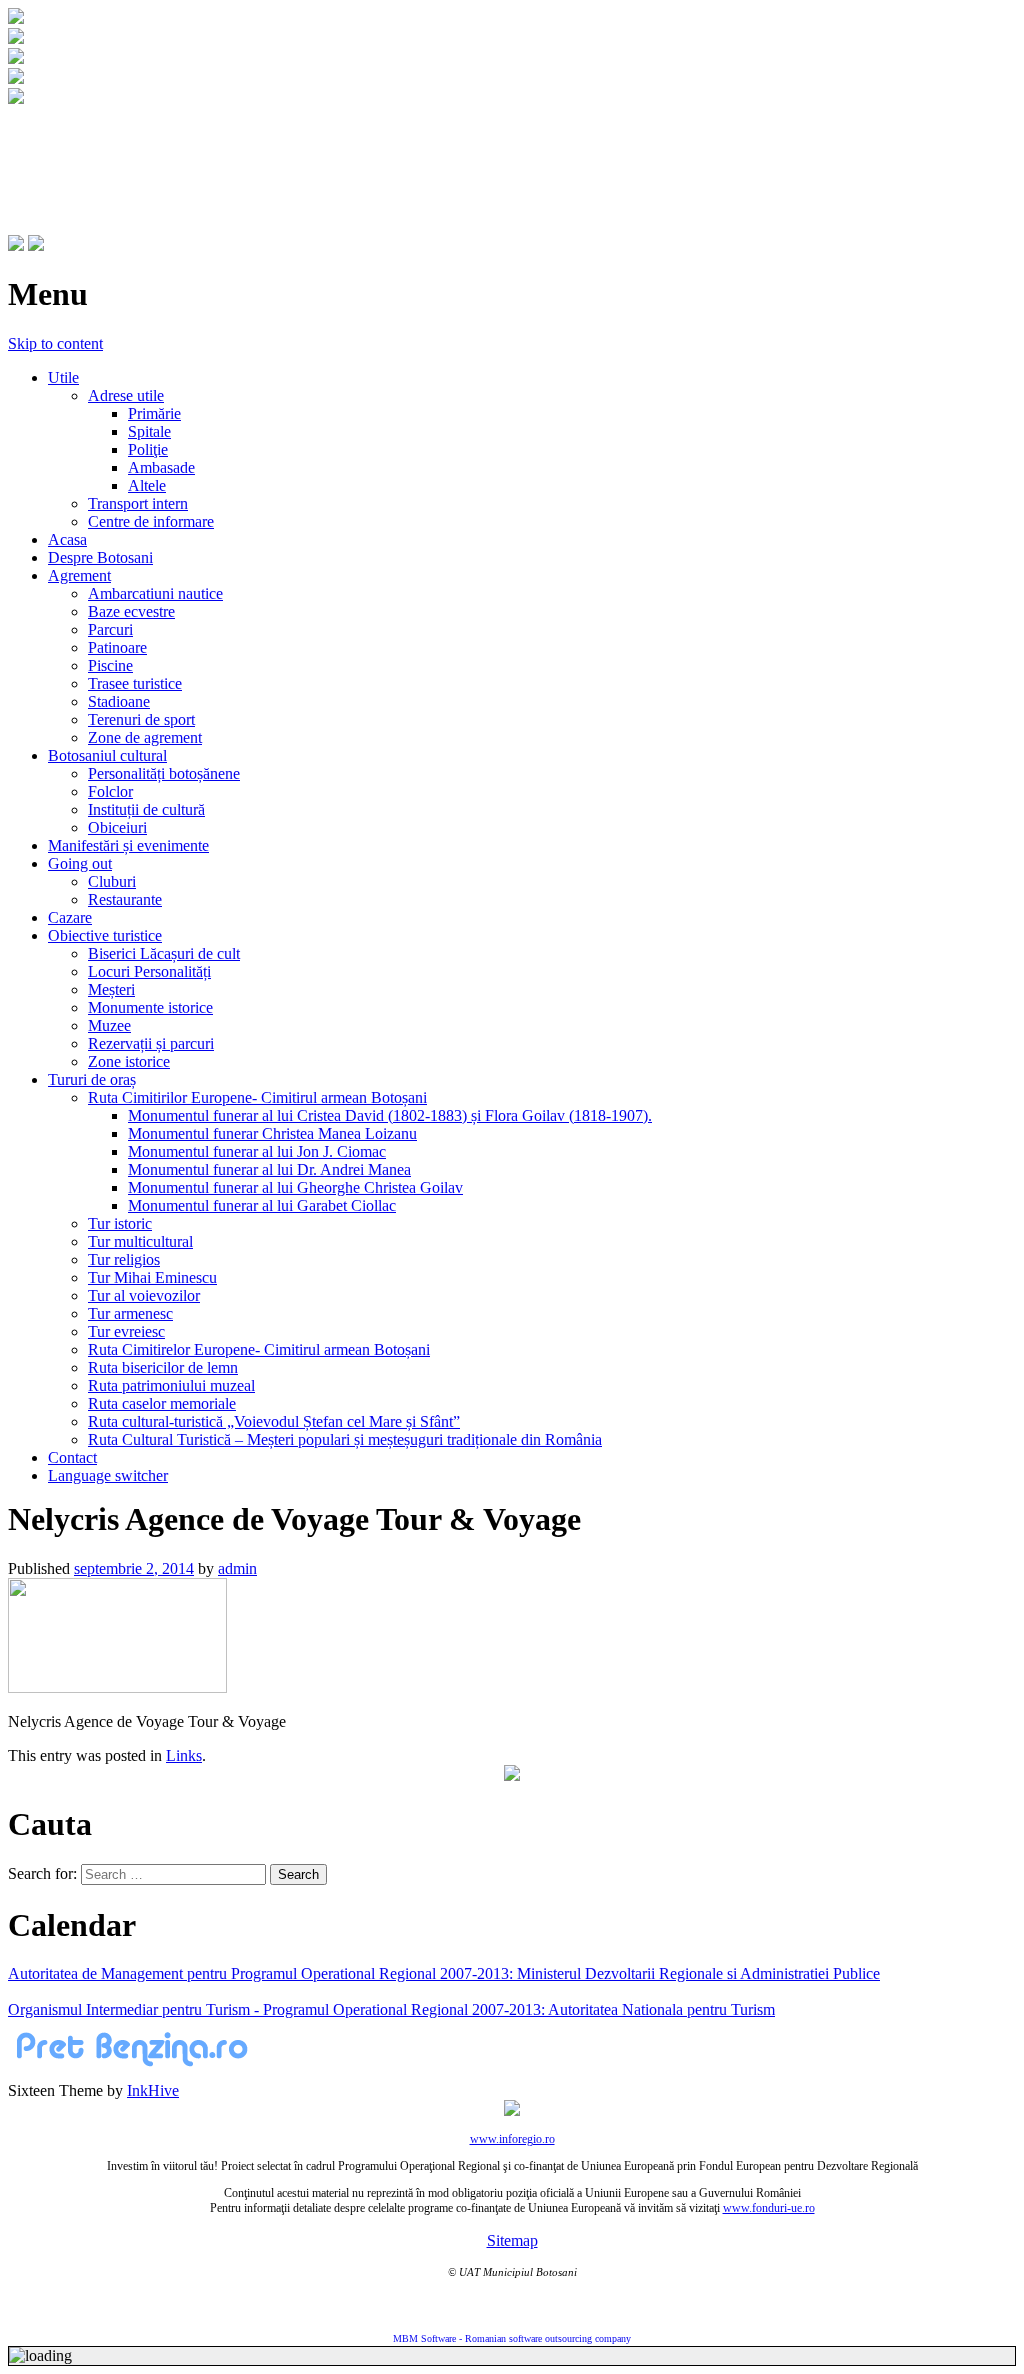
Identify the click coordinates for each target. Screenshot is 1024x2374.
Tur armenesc (130, 1313)
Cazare (70, 917)
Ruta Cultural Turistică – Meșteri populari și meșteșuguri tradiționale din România (345, 1439)
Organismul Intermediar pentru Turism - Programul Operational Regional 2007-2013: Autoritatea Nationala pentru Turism (391, 2009)
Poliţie (148, 449)
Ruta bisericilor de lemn (163, 1367)
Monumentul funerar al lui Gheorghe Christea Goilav (295, 1187)
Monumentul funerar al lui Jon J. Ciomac (257, 1151)
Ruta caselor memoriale (162, 1403)
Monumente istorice (150, 1007)
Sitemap (512, 2240)
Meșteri (111, 989)
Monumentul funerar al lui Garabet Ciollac (262, 1205)
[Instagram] (36, 245)
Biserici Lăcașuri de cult (164, 953)
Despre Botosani (100, 557)
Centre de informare (151, 521)
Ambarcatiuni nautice (155, 593)
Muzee (109, 1025)
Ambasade (161, 467)
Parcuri (110, 629)
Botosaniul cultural (107, 755)
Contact (72, 1457)
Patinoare (117, 647)
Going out (80, 863)
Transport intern (138, 503)
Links (184, 1755)
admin (237, 1568)
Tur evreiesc (126, 1331)
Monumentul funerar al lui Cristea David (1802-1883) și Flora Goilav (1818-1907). (390, 1115)
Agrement (79, 575)
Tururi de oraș (92, 1079)
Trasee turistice (135, 683)
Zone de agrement (145, 737)
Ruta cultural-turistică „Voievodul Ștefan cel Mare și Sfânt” (274, 1421)
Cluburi (112, 881)
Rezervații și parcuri (151, 1043)
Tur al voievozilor (144, 1295)
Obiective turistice (105, 935)
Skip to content (55, 343)
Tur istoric (120, 1223)
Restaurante (125, 899)
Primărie (154, 413)
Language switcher (108, 1475)
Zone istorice (129, 1061)
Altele (147, 485)
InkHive (153, 2090)
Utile (63, 377)
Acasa (67, 539)
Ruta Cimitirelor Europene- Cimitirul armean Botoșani (259, 1349)
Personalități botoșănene (164, 773)
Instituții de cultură (146, 809)
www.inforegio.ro (512, 2139)
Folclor (110, 791)
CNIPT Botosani (120, 147)
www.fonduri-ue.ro (769, 2208)
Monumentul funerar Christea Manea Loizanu (272, 1133)
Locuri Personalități (149, 971)
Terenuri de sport (141, 719)
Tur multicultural (140, 1241)
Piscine (110, 665)
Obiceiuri (117, 827)
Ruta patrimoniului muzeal (171, 1385)
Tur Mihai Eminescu (152, 1277)
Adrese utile (126, 395)
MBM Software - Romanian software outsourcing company (512, 2338)
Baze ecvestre (131, 611)
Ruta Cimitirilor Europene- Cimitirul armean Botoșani (257, 1097)
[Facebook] (16, 245)
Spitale (149, 431)
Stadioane (119, 701)
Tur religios (124, 1259)
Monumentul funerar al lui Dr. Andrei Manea (269, 1169)
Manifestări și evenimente (128, 845)
